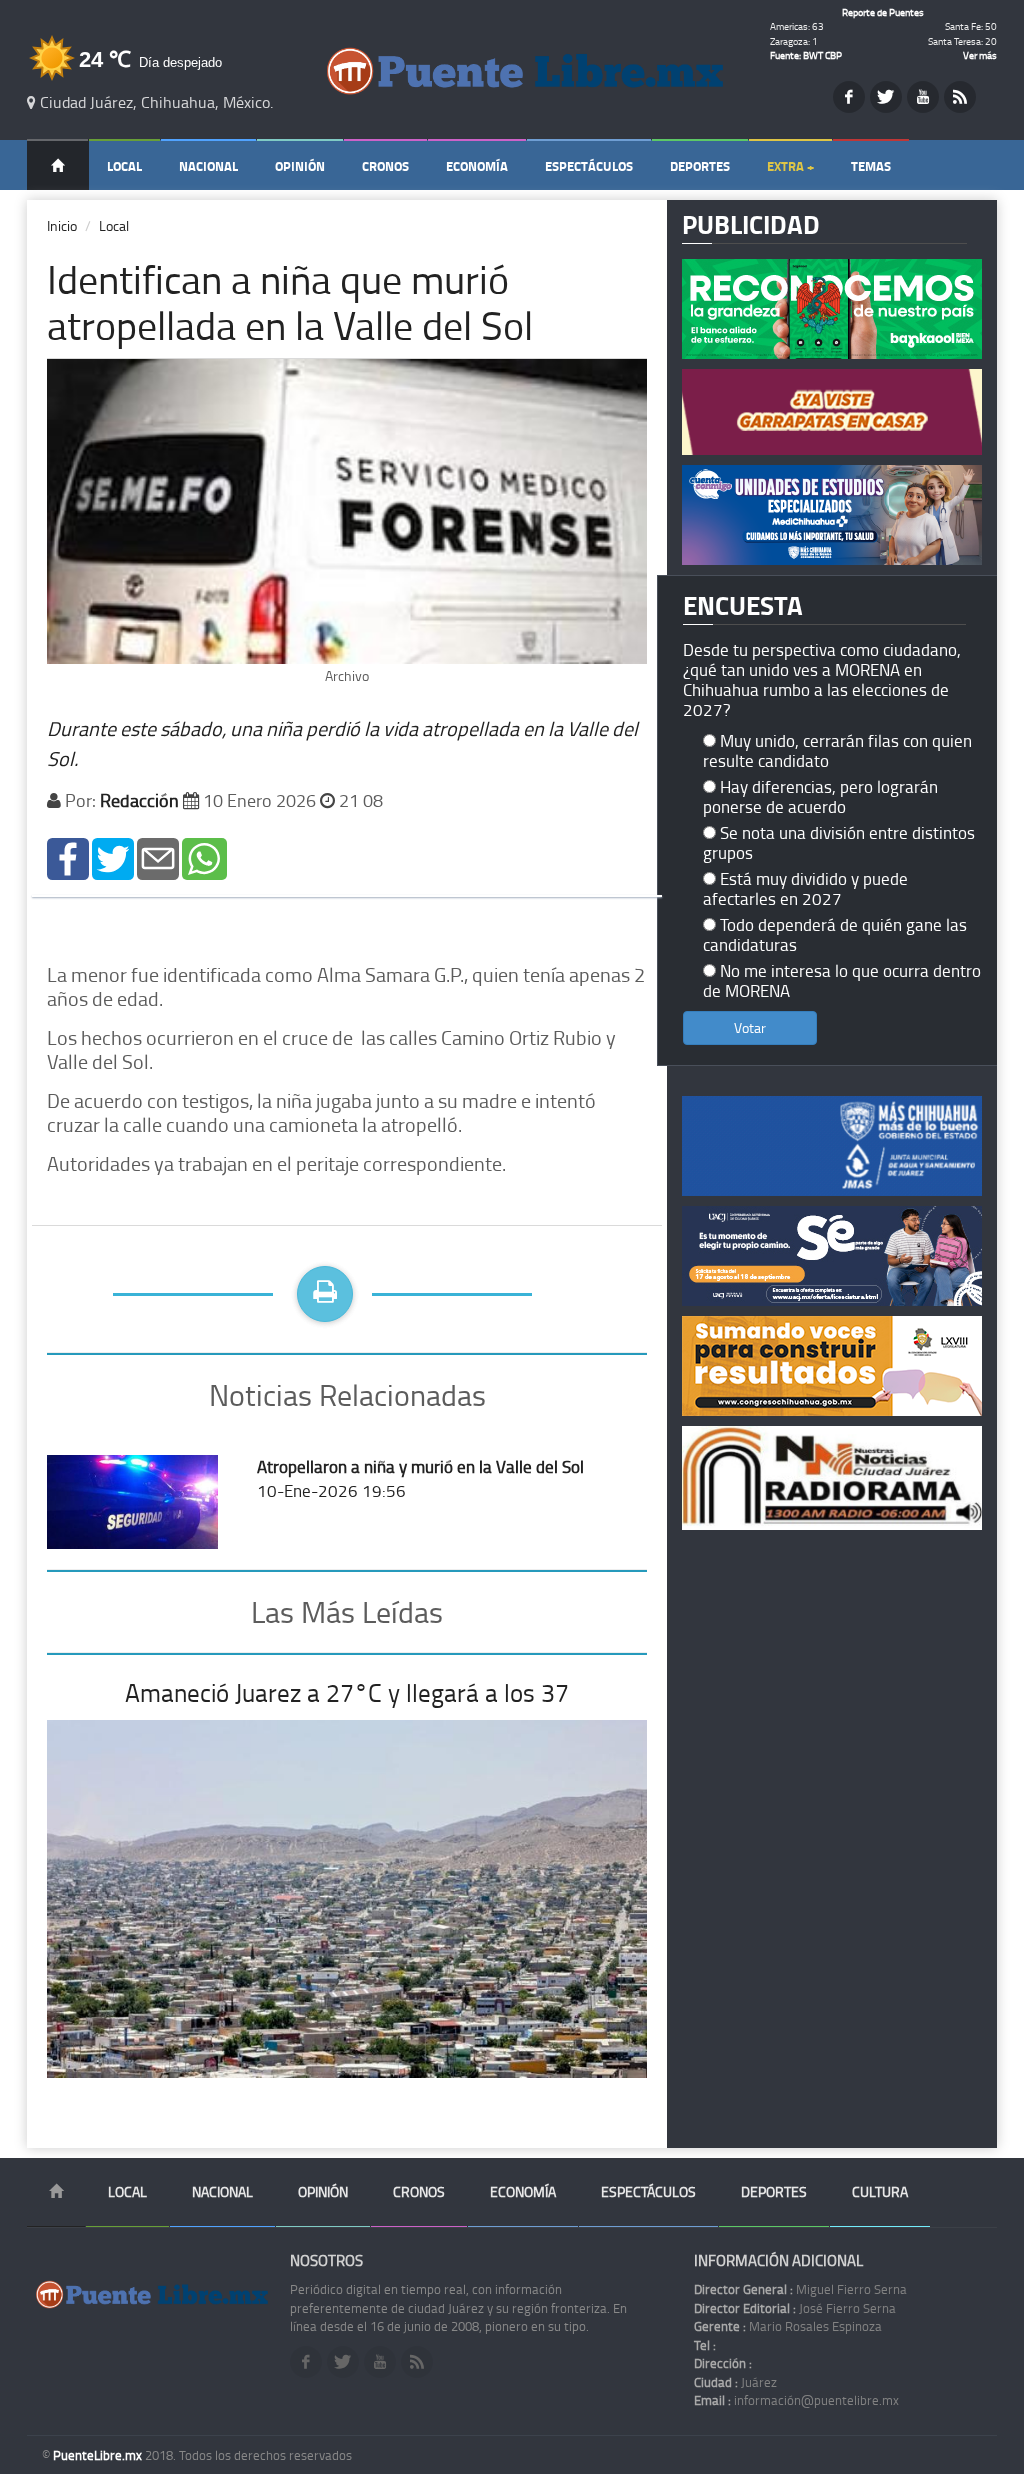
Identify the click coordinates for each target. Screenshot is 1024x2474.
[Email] (158, 856)
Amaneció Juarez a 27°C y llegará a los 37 (347, 1692)
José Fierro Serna (795, 2308)
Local (124, 166)
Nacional (208, 166)
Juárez (735, 2382)
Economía (477, 166)
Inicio (62, 225)
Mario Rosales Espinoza (788, 2326)
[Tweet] (113, 856)
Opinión (300, 166)
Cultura (880, 2191)
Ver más (980, 55)
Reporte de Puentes (883, 12)
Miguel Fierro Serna (800, 2289)
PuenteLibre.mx (99, 2455)
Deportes (700, 166)
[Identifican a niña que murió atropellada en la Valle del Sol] (68, 856)
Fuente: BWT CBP (806, 55)
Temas (871, 166)
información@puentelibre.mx (796, 2400)
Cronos (385, 166)
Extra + (790, 166)
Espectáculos (589, 166)
